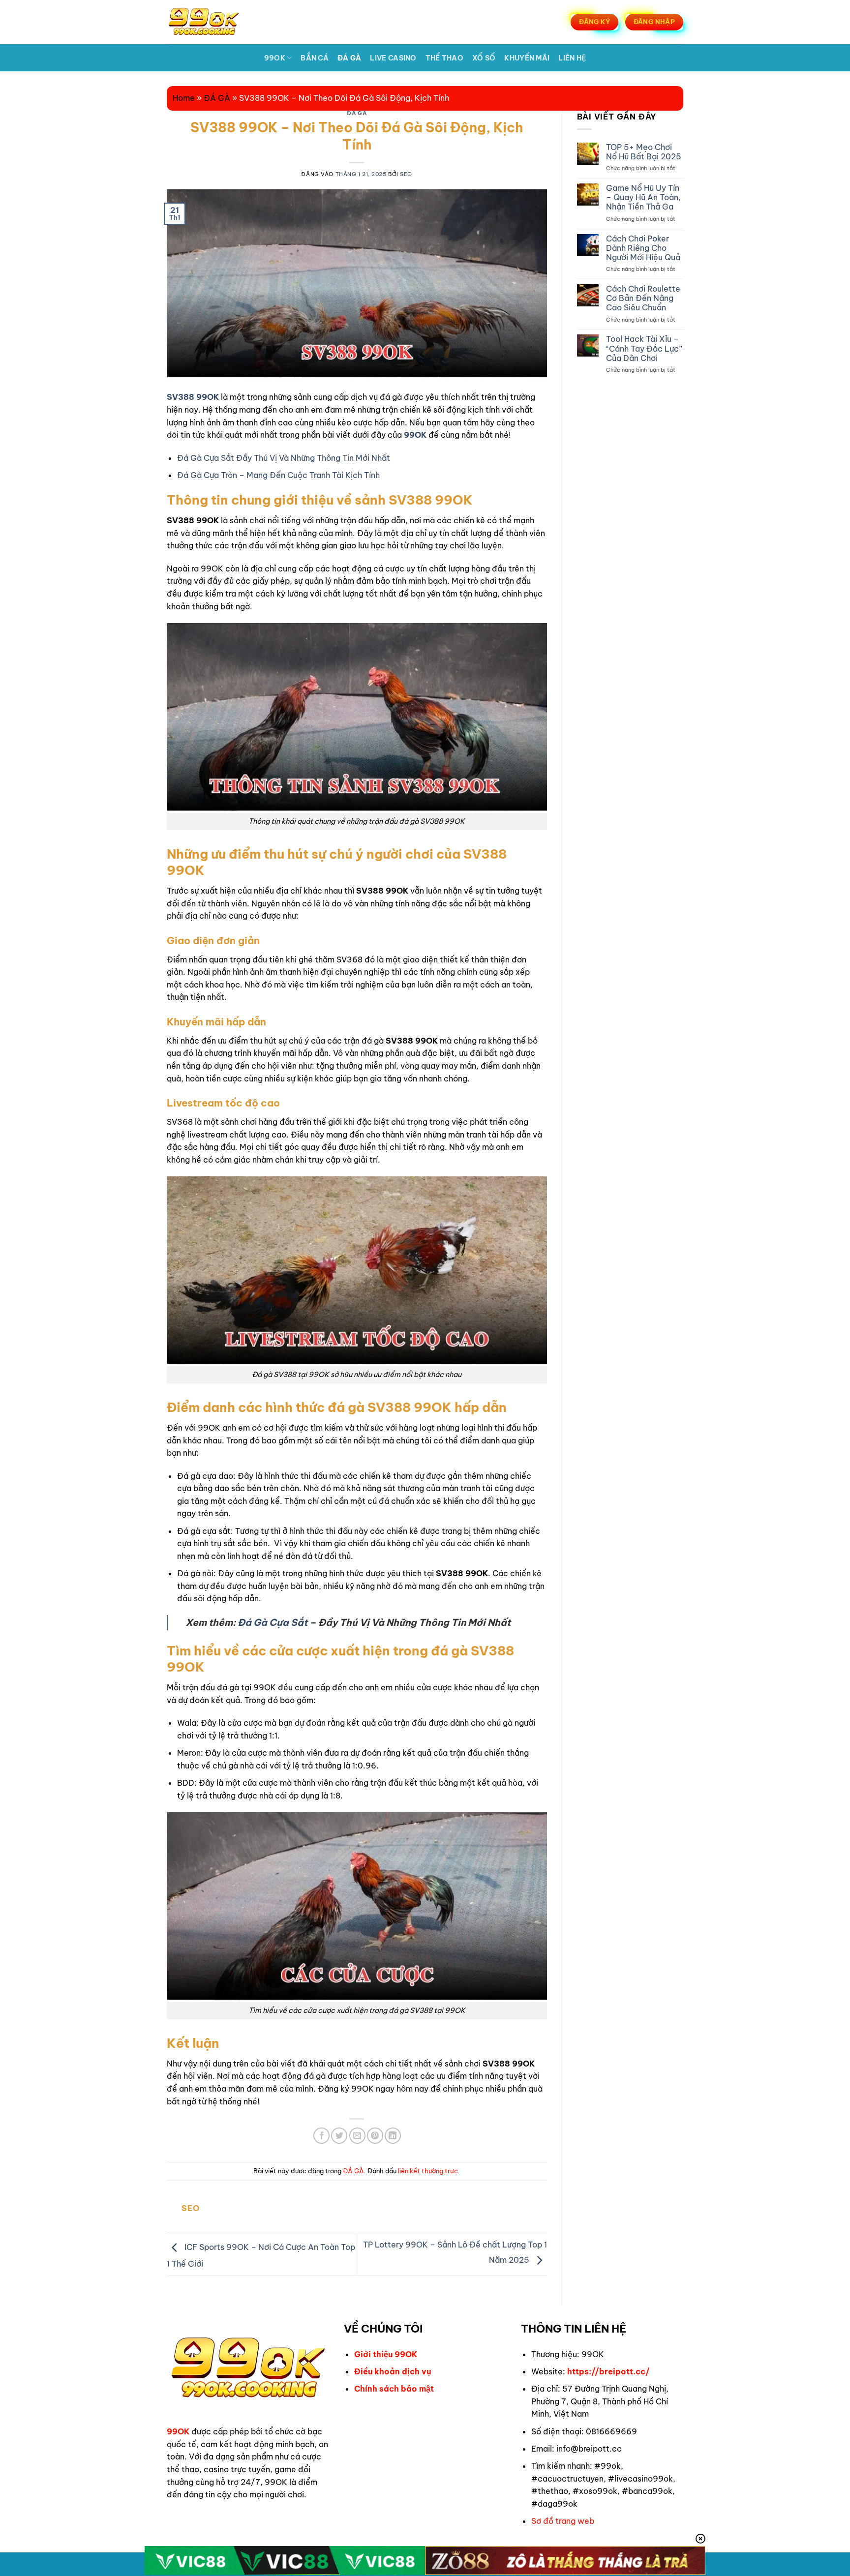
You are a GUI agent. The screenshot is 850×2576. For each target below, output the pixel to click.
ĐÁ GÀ (349, 58)
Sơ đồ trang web (563, 2521)
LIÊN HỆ (572, 58)
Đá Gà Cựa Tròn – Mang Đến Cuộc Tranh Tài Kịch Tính (278, 475)
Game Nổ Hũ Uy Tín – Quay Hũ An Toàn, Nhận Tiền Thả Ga (643, 197)
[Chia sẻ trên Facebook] (321, 2136)
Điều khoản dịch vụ (393, 2371)
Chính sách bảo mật (394, 2389)
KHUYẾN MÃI (527, 58)
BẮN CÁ (315, 58)
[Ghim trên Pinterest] (375, 2136)
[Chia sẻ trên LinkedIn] (393, 2136)
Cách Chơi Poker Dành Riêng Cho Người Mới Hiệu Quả (643, 248)
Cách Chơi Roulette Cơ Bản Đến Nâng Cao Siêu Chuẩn (643, 298)
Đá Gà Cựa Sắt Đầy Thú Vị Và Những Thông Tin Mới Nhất (284, 458)
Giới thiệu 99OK (386, 2354)
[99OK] (215, 22)
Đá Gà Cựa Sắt (273, 1622)
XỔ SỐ (484, 58)
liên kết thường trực (428, 2171)
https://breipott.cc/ (608, 2371)
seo (406, 174)
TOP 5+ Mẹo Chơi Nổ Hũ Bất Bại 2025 (644, 152)
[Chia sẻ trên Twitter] (339, 2136)
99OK (275, 58)
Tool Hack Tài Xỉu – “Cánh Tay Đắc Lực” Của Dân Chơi (644, 348)
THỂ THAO (444, 58)
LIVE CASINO (393, 58)
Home (184, 98)
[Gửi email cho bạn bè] (357, 2136)
